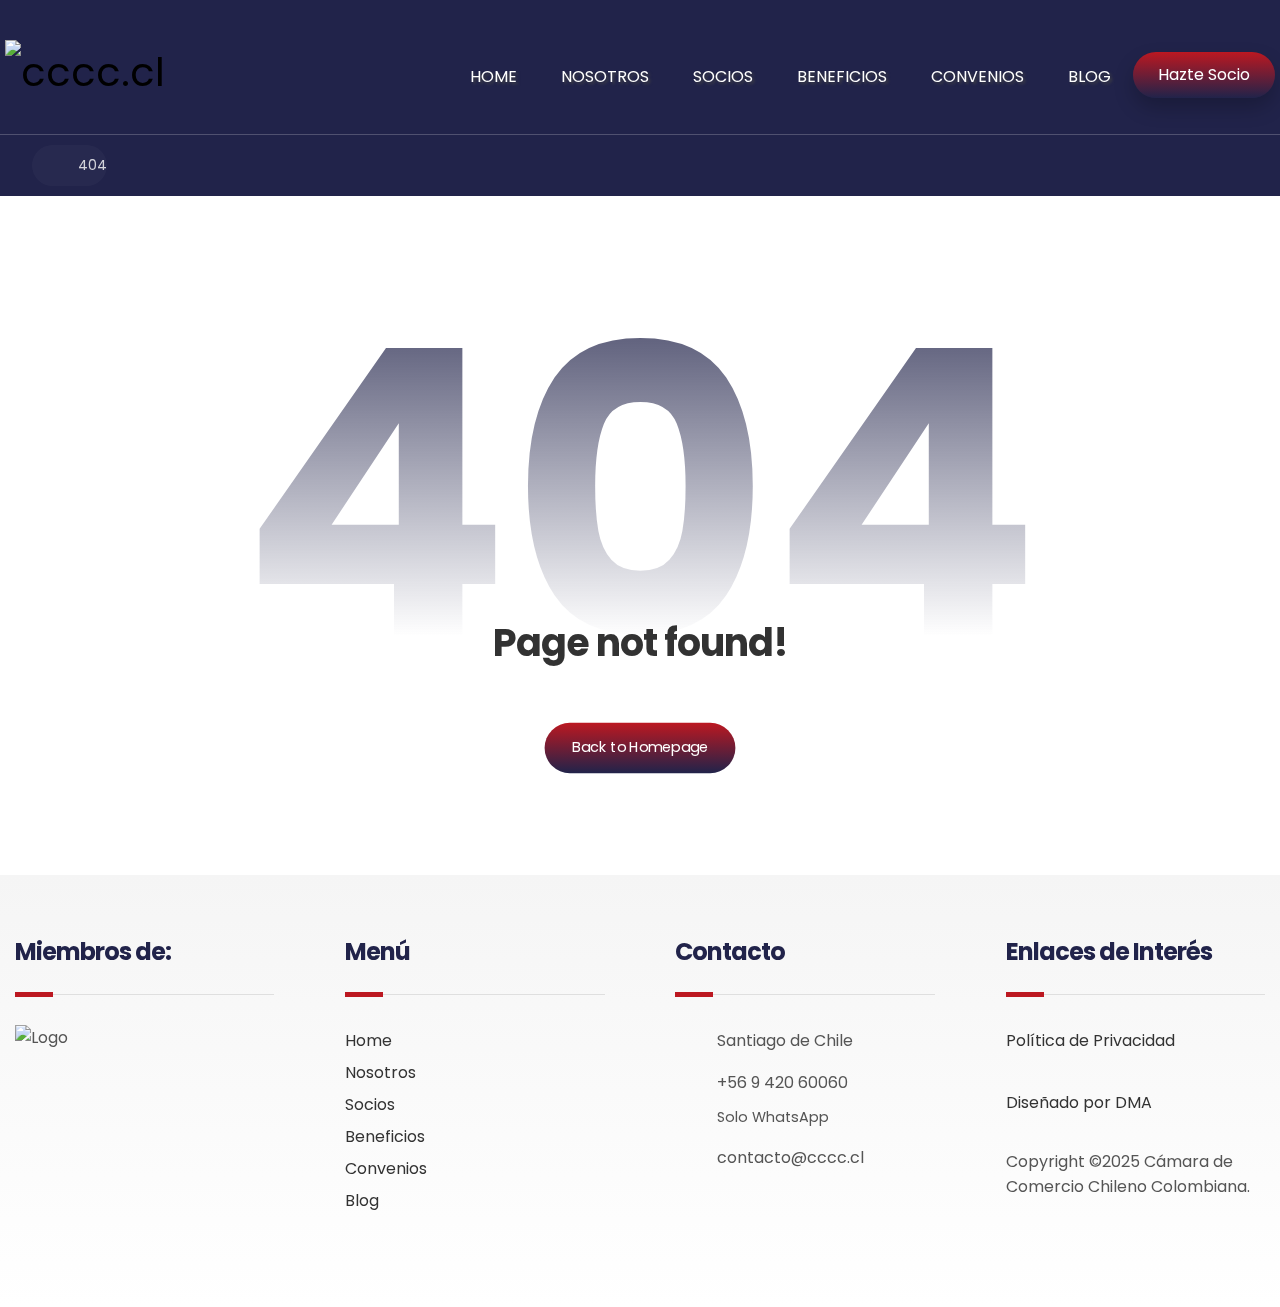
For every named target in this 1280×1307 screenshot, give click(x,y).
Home (368, 1040)
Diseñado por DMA (1079, 1102)
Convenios (386, 1168)
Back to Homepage (640, 747)
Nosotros (380, 1072)
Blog (362, 1200)
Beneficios (385, 1136)
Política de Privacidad (1090, 1040)
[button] (31, 1096)
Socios (370, 1104)
